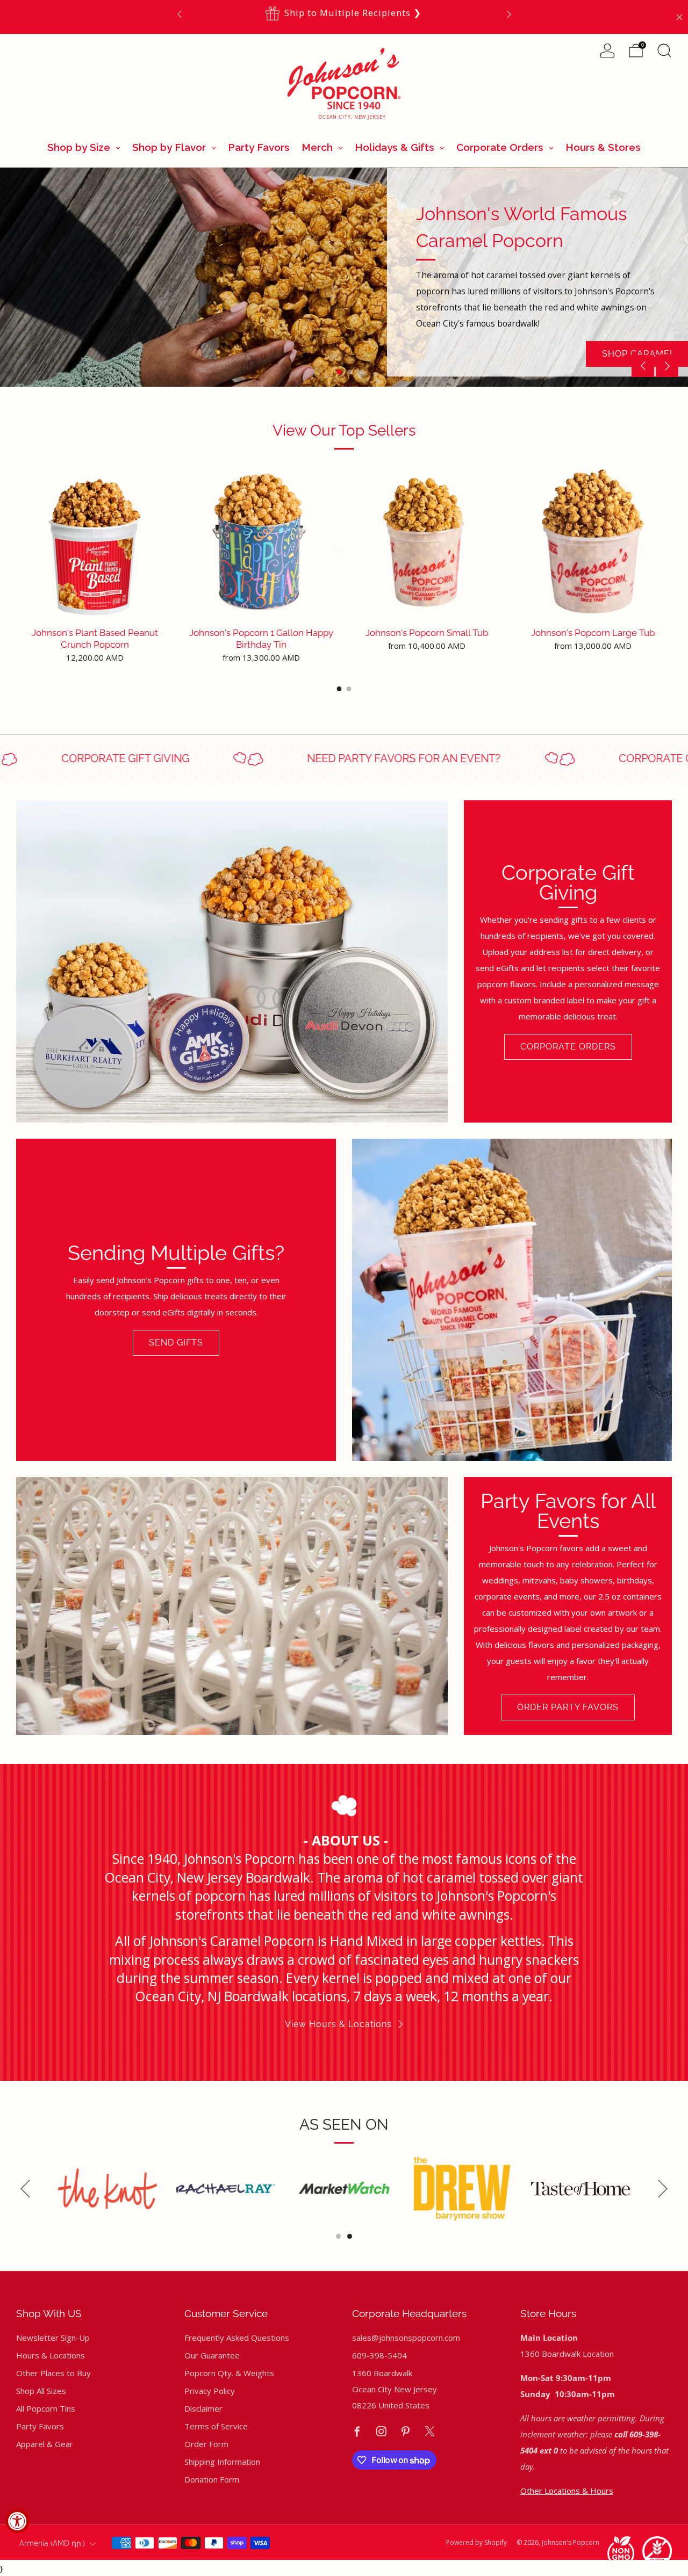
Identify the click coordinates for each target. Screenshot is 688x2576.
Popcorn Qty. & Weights (229, 2373)
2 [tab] (351, 372)
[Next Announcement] (509, 14)
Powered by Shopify (476, 2542)
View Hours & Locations (338, 2024)
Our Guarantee (212, 2355)
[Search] (664, 50)
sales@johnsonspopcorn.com (406, 2338)
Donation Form (212, 2479)
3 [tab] (362, 372)
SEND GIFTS (176, 1343)
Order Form (206, 2444)
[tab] (339, 689)
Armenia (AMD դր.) (52, 2543)
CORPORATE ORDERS (568, 1047)
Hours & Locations (51, 2355)
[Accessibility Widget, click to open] (17, 2521)
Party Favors (40, 2426)
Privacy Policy (210, 2391)
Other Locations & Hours (567, 2491)
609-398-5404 (417, 13)
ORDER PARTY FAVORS (568, 1707)
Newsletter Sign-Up (53, 2338)
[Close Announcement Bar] (679, 17)
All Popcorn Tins (46, 2408)
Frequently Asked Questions (237, 2338)
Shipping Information (222, 2462)
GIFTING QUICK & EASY (236, 348)
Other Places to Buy (53, 2373)
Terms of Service (216, 2426)
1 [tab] (339, 372)
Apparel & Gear (45, 2444)
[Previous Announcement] (180, 14)
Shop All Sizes (41, 2391)
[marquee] (344, 759)
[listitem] (344, 14)
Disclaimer (203, 2408)
